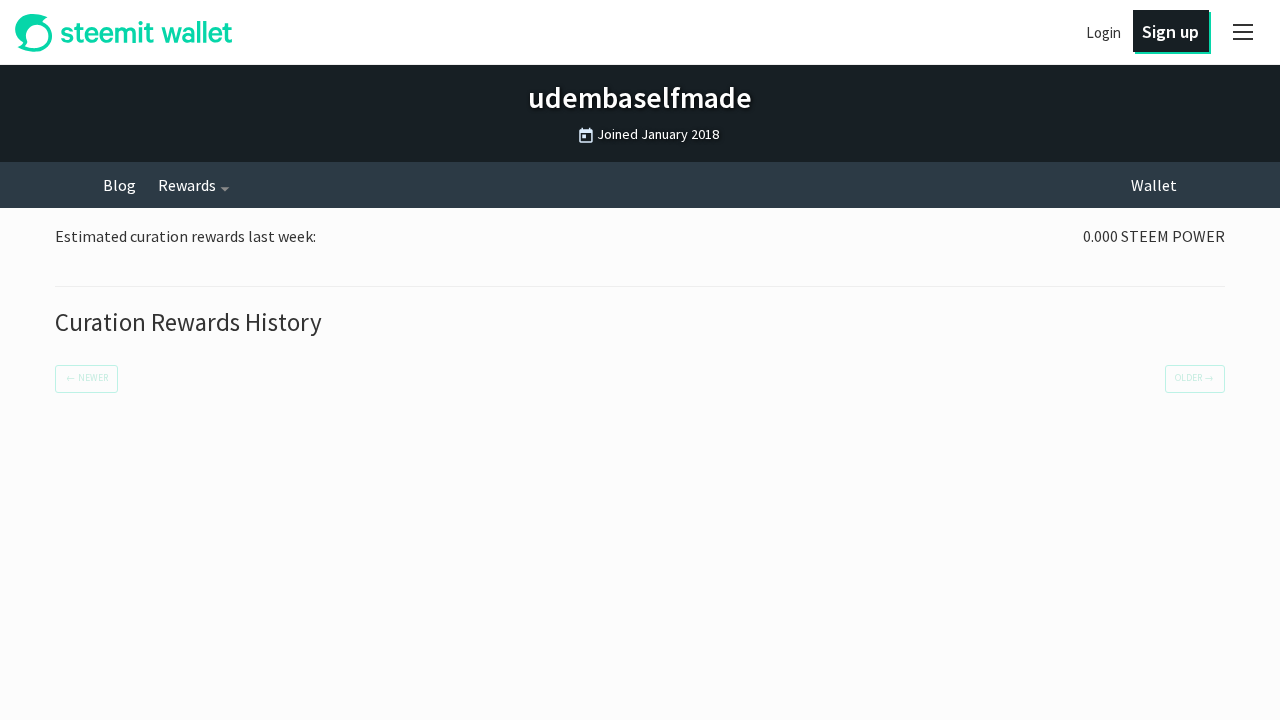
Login (1103, 32)
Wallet (1154, 185)
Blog (119, 185)
